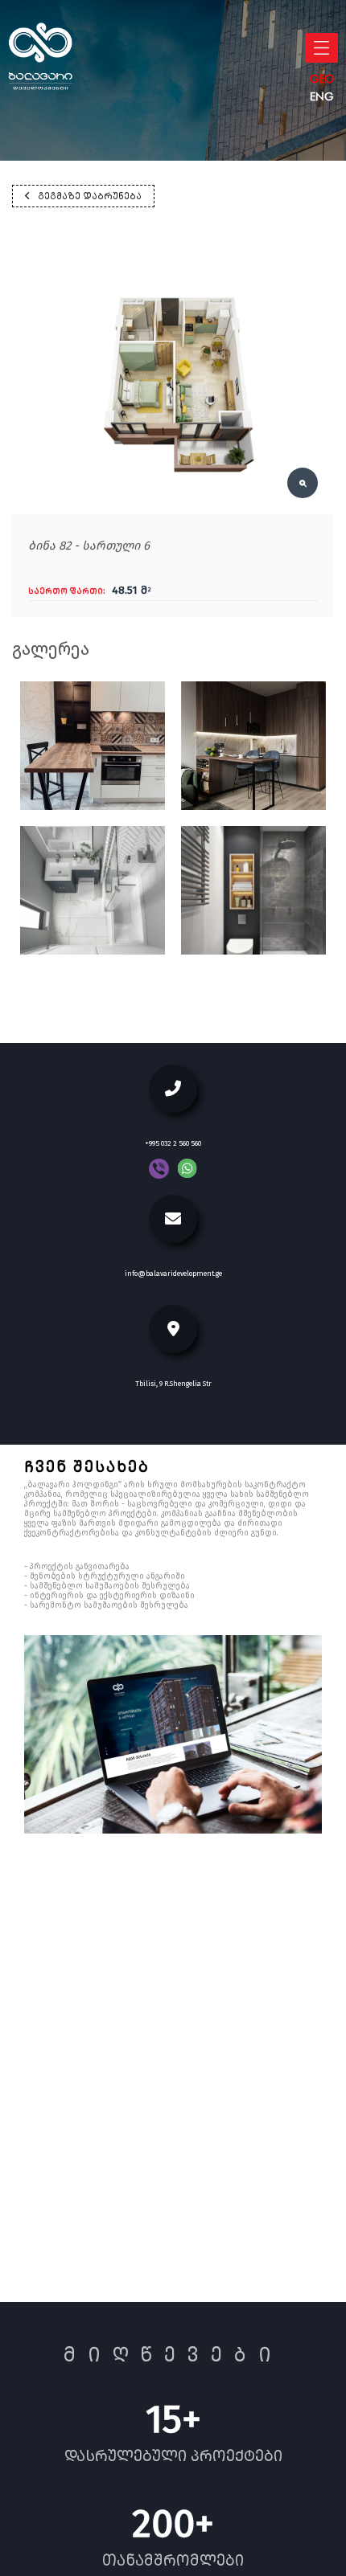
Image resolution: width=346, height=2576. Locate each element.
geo (322, 79)
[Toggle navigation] (321, 48)
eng (321, 96)
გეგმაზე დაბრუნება (90, 196)
